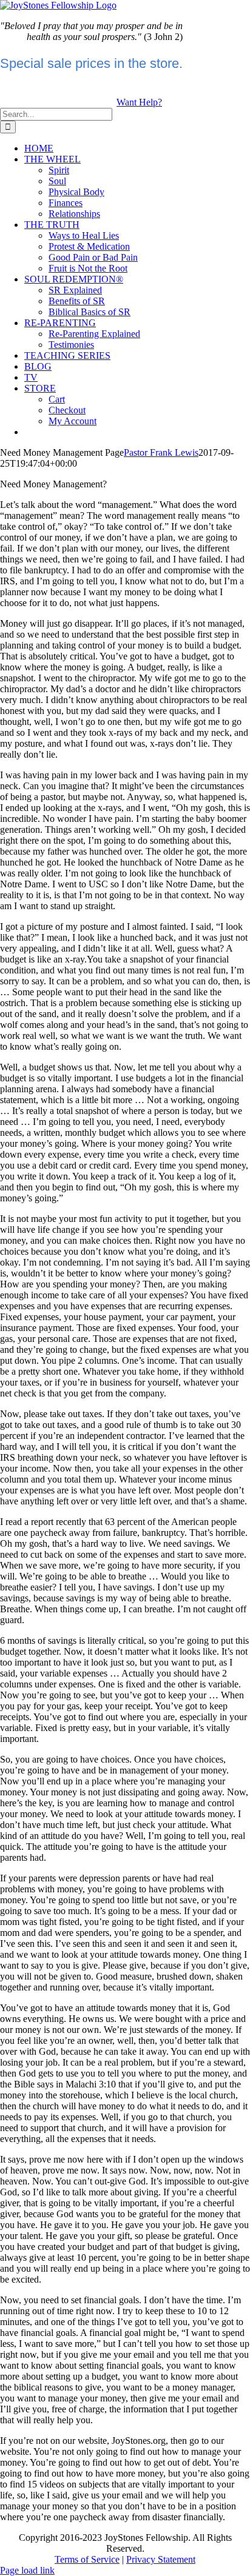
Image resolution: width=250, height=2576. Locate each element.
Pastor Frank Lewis (161, 452)
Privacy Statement (161, 2559)
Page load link (27, 2570)
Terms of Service (87, 2559)
